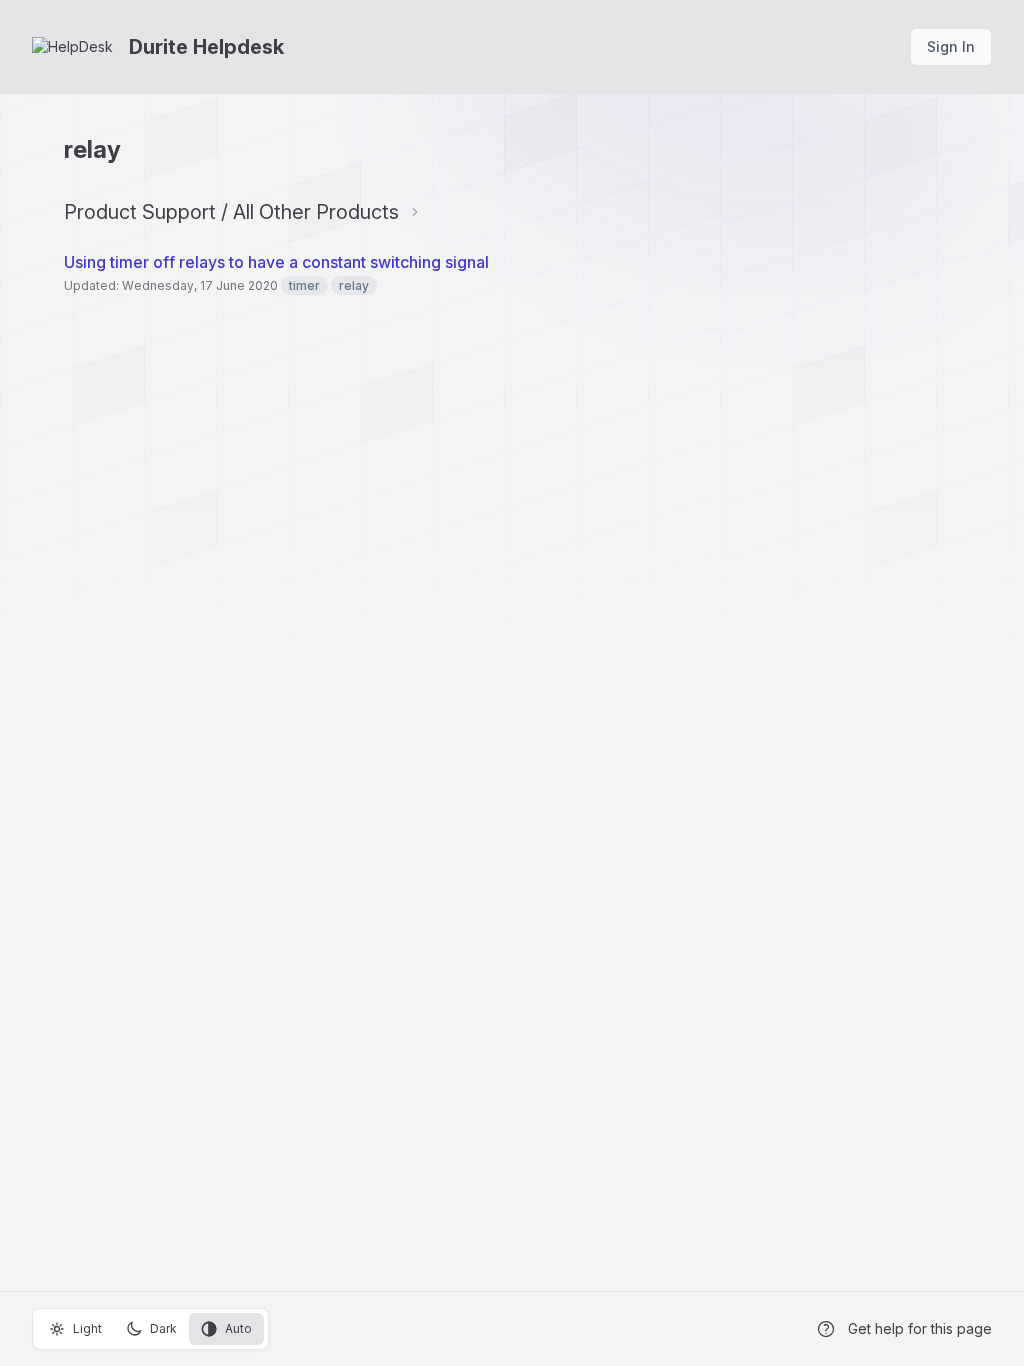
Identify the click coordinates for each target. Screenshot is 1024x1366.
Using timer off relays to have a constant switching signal (276, 262)
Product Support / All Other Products (231, 212)
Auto (238, 1328)
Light (87, 1328)
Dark (163, 1328)
